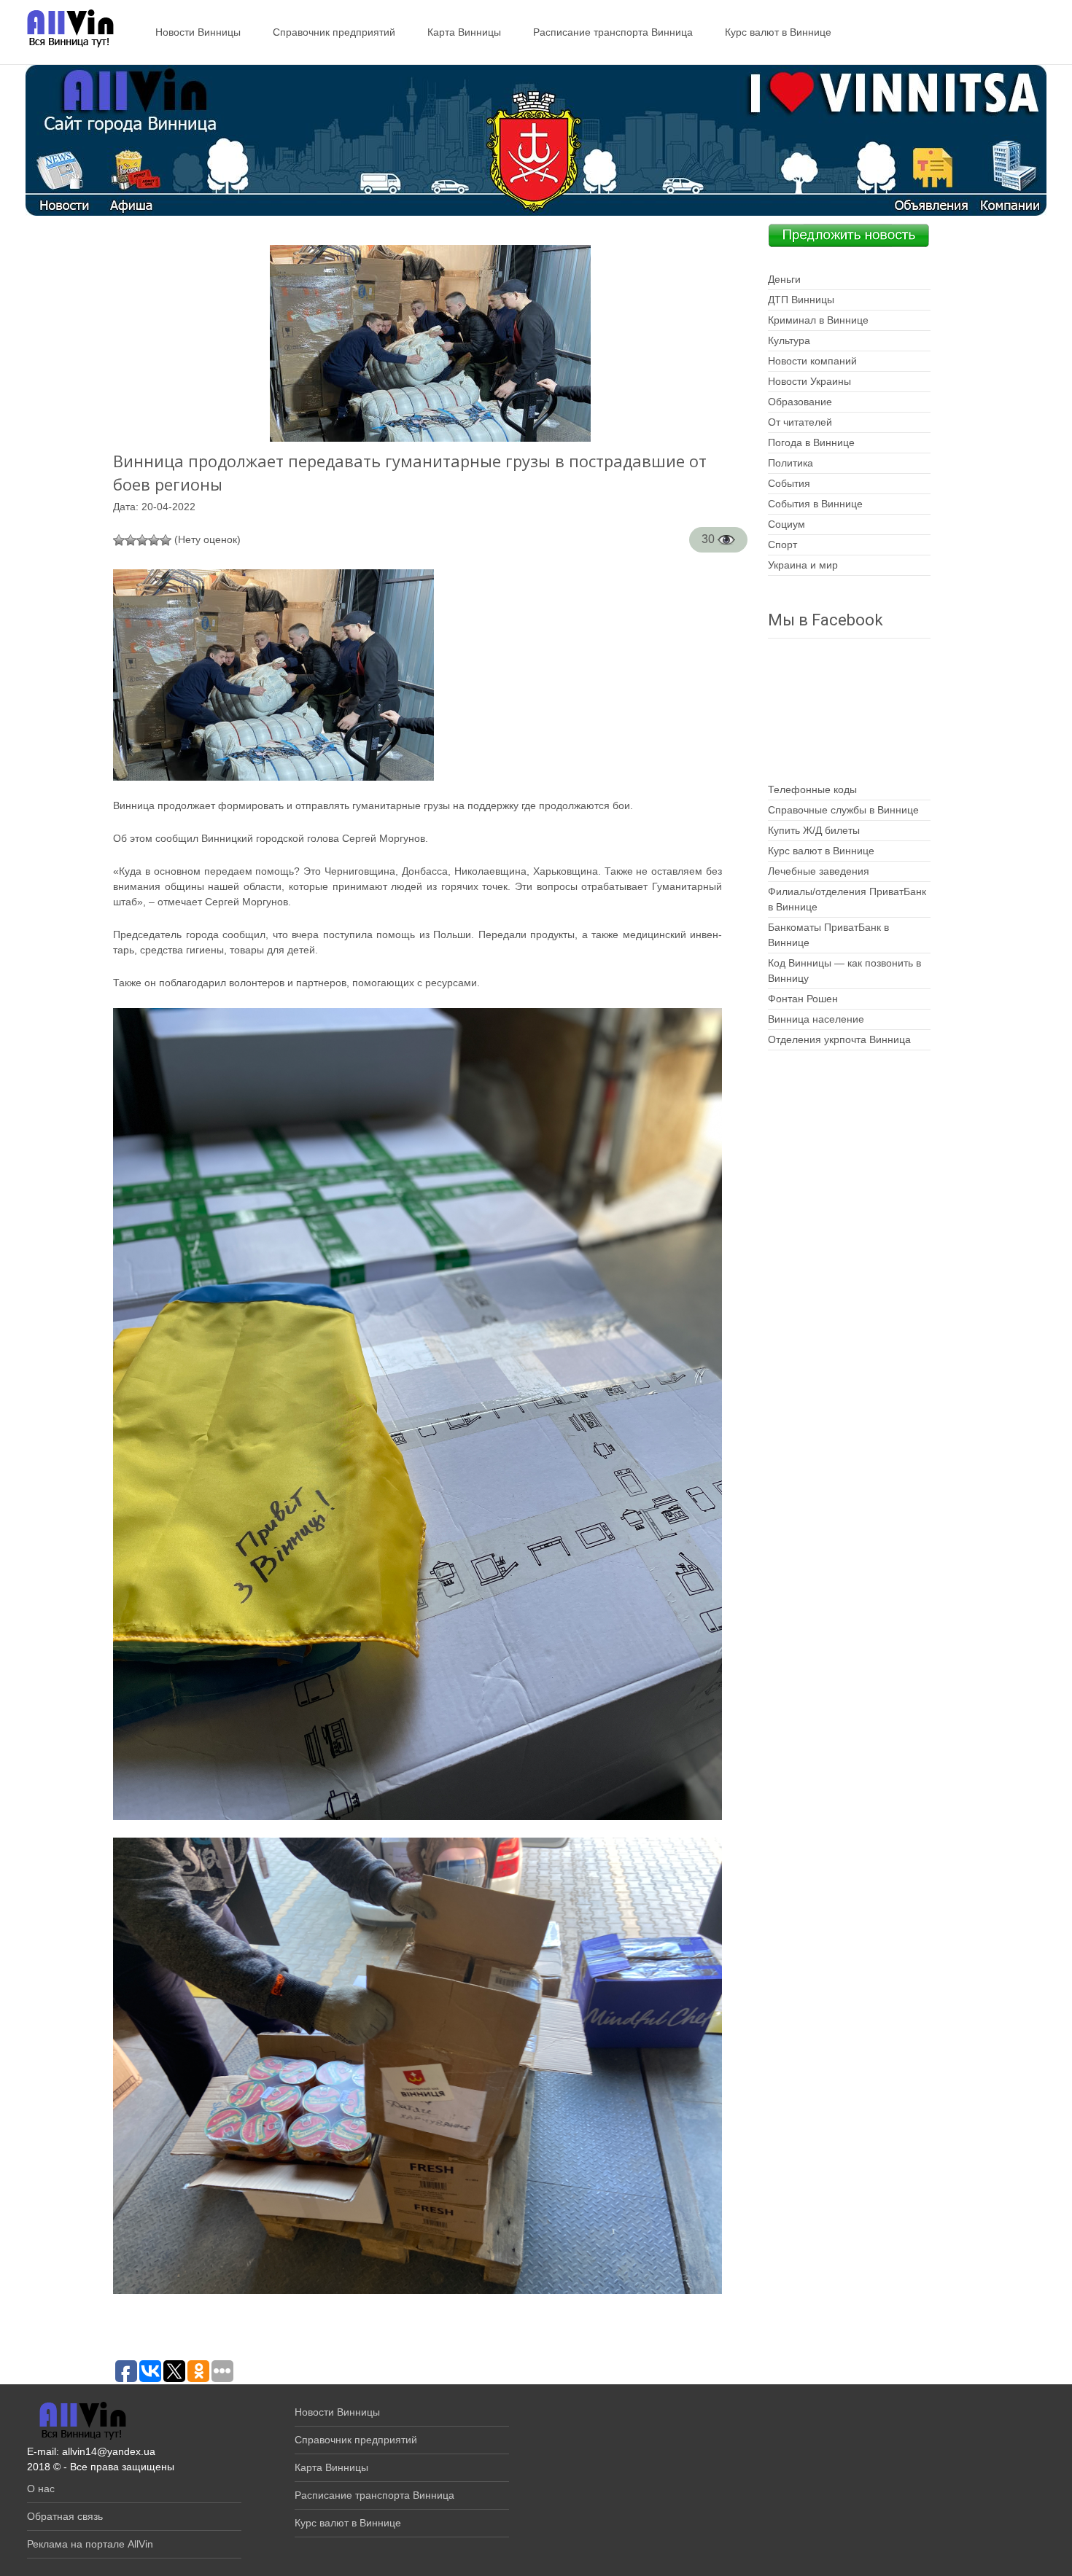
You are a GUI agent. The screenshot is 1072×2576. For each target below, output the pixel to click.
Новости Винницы (198, 32)
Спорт (782, 545)
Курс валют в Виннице (778, 32)
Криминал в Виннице (818, 320)
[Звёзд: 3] (142, 540)
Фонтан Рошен (803, 999)
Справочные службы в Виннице (843, 810)
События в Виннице (815, 504)
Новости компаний (812, 361)
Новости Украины (809, 381)
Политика (791, 463)
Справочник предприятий (334, 32)
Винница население (816, 1019)
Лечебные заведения (819, 871)
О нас (41, 2489)
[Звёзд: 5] (166, 540)
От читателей (800, 422)
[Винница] (63, 29)
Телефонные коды (812, 789)
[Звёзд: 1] (119, 540)
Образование (800, 402)
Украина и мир (803, 565)
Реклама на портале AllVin (90, 2544)
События (789, 483)
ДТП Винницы (801, 300)
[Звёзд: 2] (131, 540)
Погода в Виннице (811, 442)
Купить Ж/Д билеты (814, 830)
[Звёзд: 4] (154, 540)
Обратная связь (65, 2516)
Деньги (784, 279)
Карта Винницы (464, 32)
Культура (789, 340)
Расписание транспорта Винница (613, 32)
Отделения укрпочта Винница (839, 1039)
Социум (786, 524)
